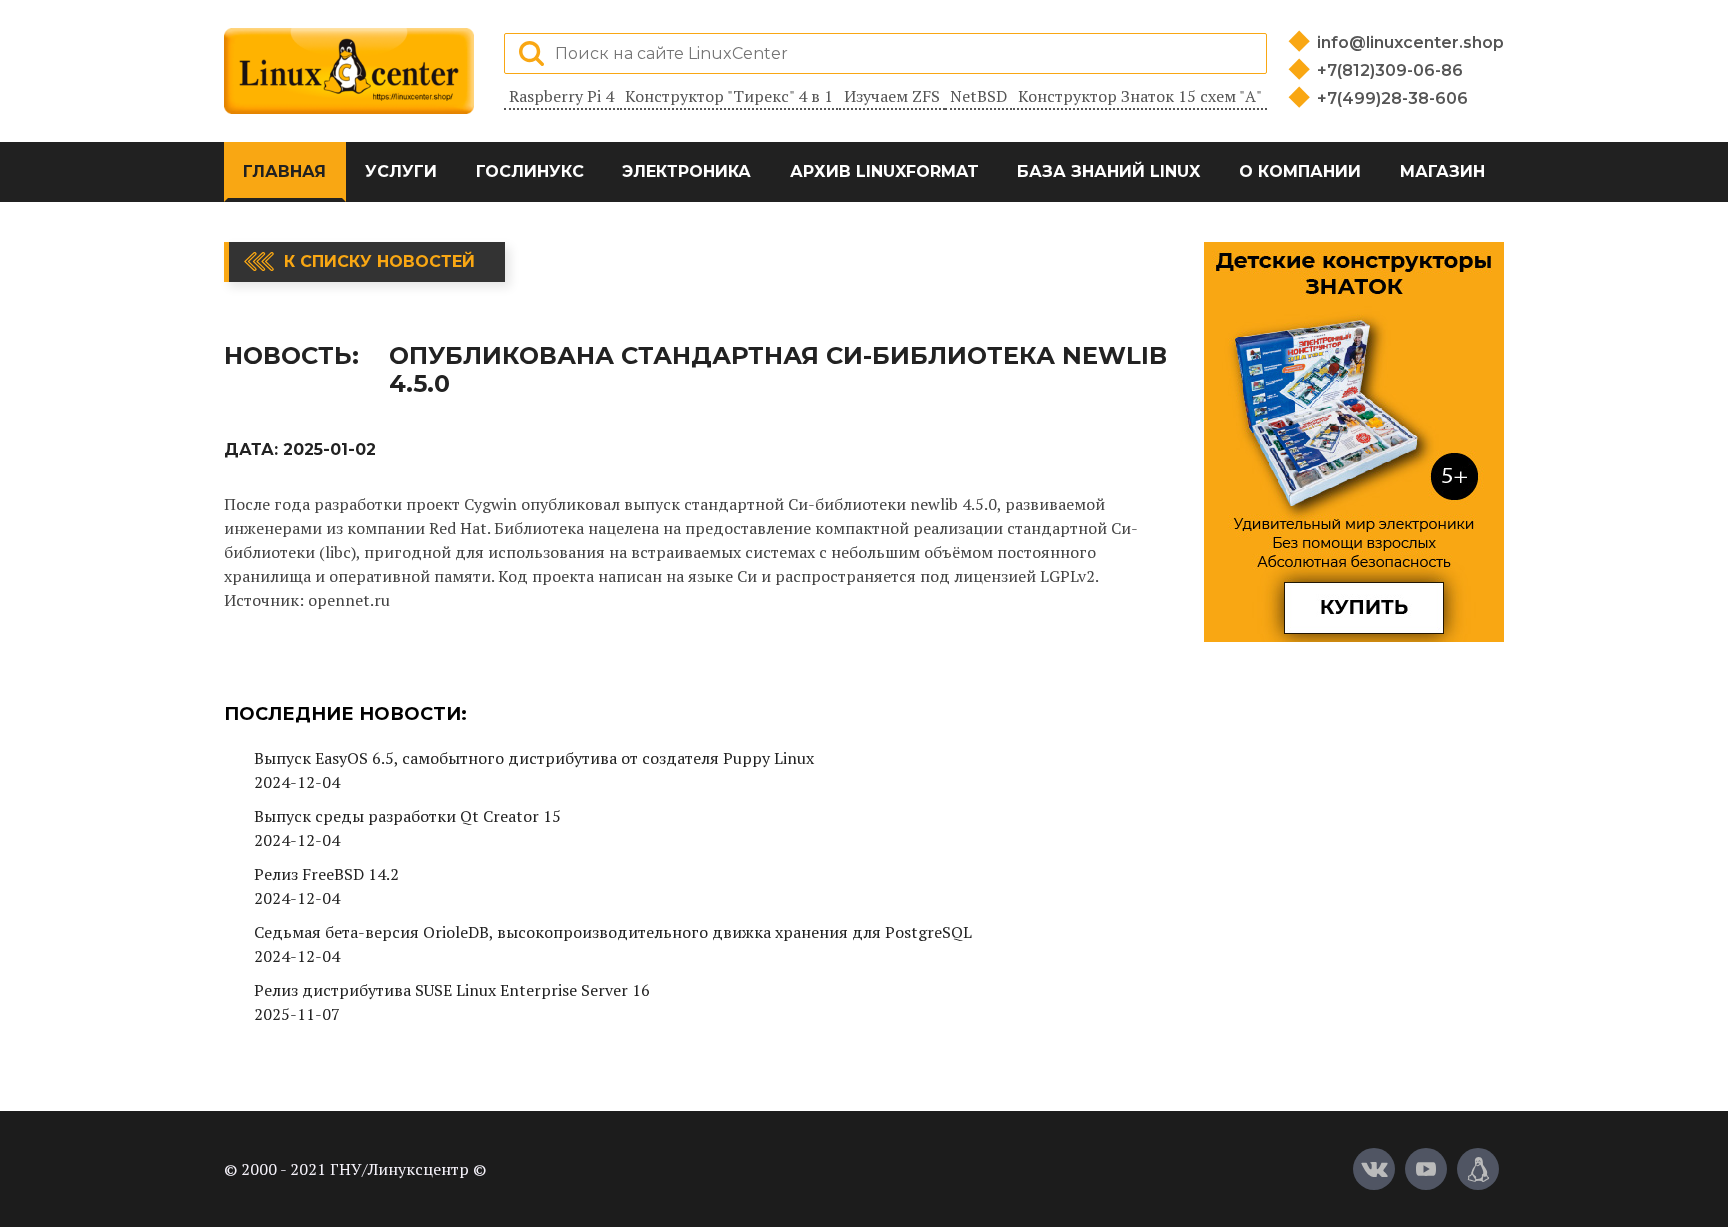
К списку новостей (379, 261)
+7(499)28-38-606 (1392, 98)
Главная (284, 171)
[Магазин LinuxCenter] (1478, 1169)
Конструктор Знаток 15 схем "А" (1140, 96)
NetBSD (978, 96)
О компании (1300, 171)
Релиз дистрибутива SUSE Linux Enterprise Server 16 (452, 990)
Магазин (1442, 171)
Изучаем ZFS (892, 96)
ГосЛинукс (530, 171)
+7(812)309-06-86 (1390, 70)
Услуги (401, 171)
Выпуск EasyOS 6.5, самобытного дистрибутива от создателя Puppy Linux (534, 758)
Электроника (686, 171)
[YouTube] (1426, 1169)
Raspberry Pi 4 (561, 96)
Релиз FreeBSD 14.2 (326, 874)
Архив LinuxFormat (884, 171)
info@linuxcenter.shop (1410, 42)
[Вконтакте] (1374, 1169)
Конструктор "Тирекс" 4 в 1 (729, 96)
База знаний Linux (1108, 171)
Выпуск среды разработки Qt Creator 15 (407, 816)
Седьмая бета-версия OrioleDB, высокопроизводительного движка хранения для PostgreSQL (613, 932)
